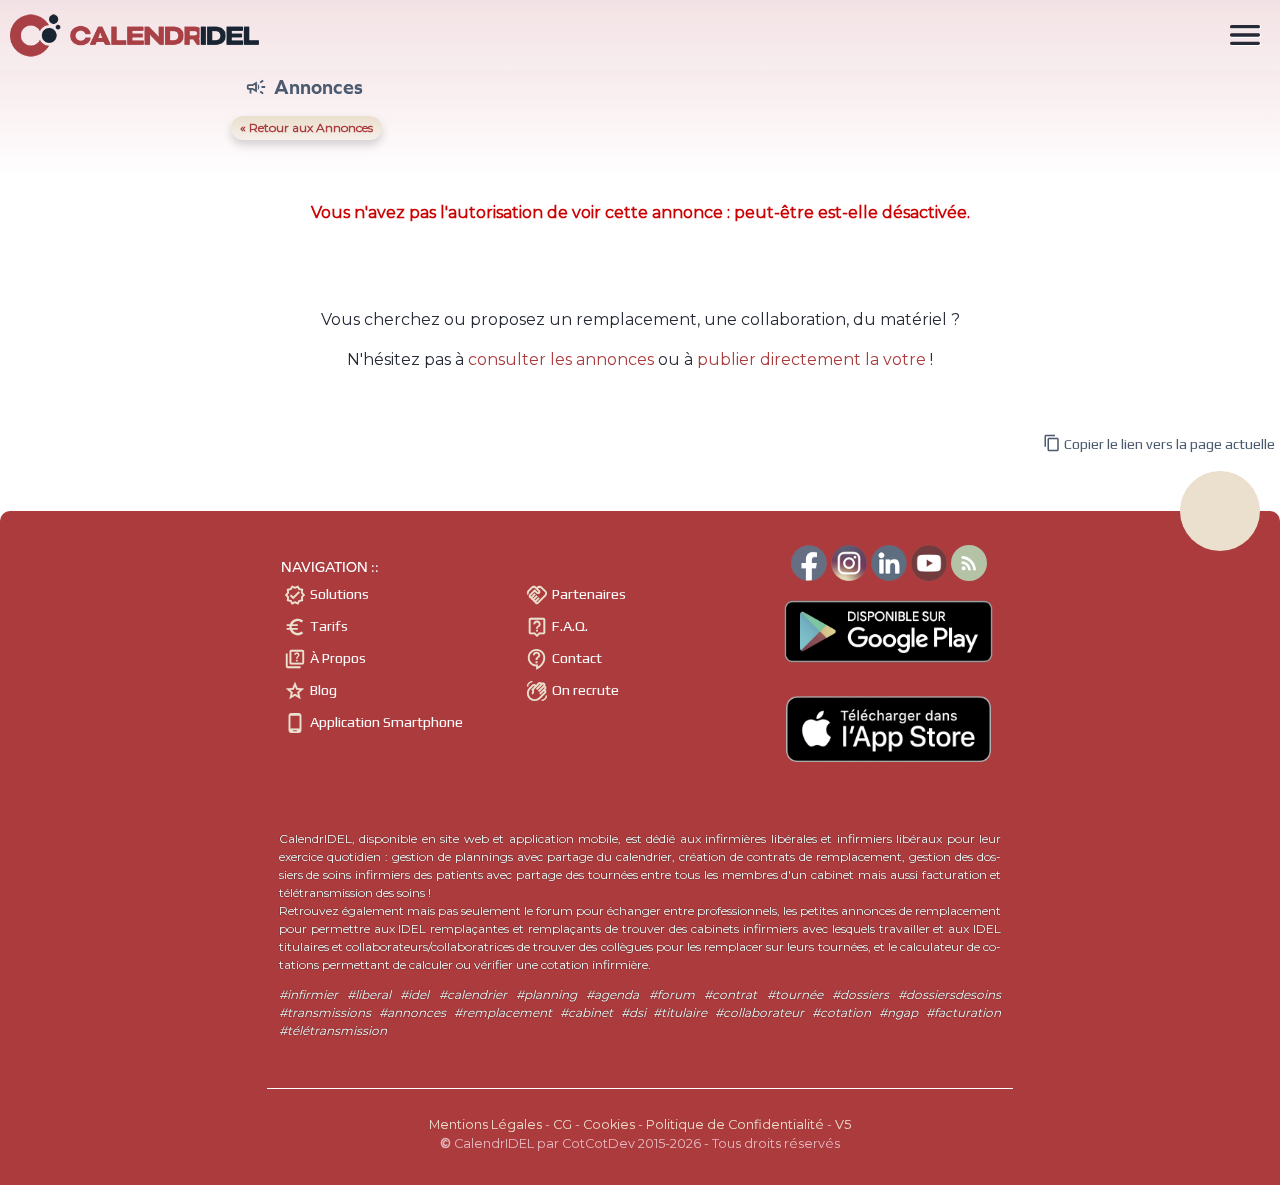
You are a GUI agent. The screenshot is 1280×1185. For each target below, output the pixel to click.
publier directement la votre (811, 359)
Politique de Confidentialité (735, 1124)
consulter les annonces (561, 359)
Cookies (609, 1124)
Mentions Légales (485, 1124)
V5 (843, 1124)
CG (562, 1124)
